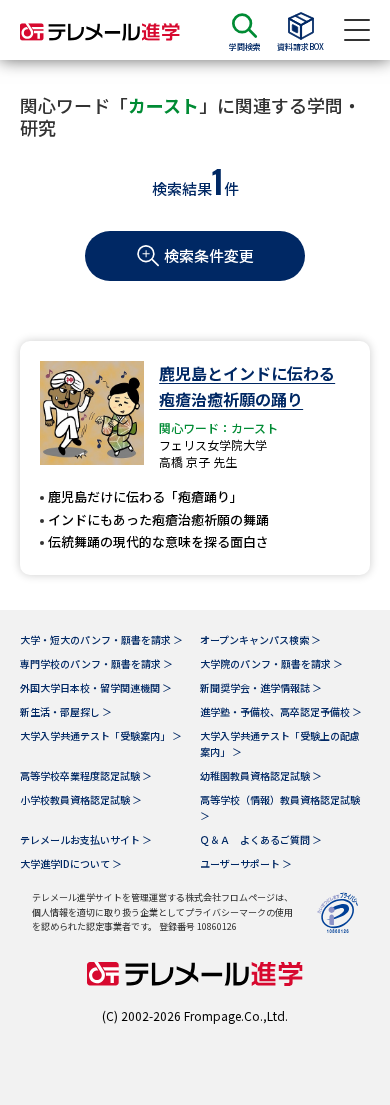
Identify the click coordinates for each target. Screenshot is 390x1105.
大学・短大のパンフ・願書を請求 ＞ (101, 639)
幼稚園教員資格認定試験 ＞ (261, 775)
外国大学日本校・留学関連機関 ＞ (96, 687)
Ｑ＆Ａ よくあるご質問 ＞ (261, 839)
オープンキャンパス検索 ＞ (260, 639)
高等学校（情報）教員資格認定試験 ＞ (280, 807)
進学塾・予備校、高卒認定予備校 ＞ (281, 711)
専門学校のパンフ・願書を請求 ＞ (96, 663)
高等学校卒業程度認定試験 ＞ (86, 775)
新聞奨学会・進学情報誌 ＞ (261, 687)
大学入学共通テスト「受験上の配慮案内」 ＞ (280, 743)
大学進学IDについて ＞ (71, 863)
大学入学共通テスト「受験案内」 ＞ (101, 735)
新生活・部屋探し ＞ (66, 711)
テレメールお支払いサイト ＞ (86, 839)
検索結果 (182, 188)
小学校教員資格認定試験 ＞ (81, 799)
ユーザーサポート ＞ (246, 863)
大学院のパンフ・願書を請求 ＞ (271, 663)
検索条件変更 (209, 255)
